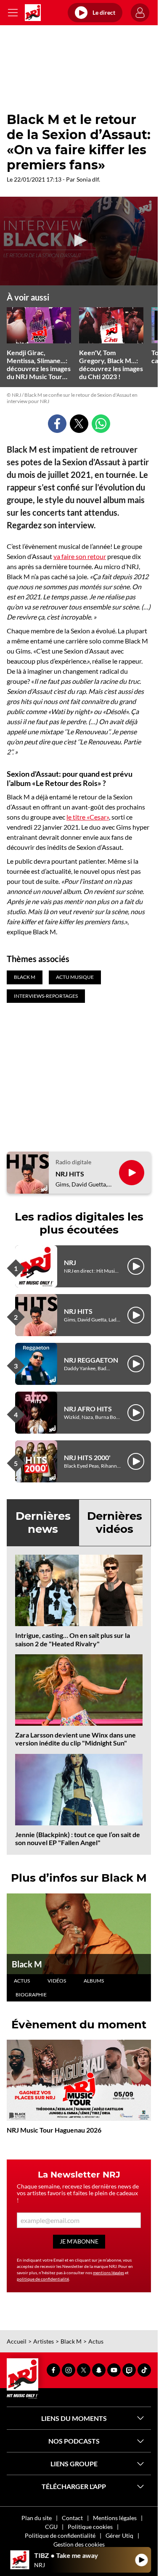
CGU (51, 2527)
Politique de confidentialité (60, 2535)
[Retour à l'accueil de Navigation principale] (33, 13)
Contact (72, 2518)
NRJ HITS (70, 1174)
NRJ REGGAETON (91, 1360)
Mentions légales (115, 2518)
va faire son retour (80, 556)
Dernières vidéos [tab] (115, 1523)
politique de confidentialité (43, 2279)
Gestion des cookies (79, 2544)
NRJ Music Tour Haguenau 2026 (54, 2130)
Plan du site (37, 2518)
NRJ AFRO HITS (88, 1409)
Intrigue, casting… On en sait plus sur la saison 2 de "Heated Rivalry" (73, 1639)
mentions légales (108, 2273)
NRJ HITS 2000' (87, 1457)
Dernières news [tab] (43, 1523)
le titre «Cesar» (88, 817)
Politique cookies (90, 2527)
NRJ (70, 1262)
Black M (27, 1964)
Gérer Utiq (119, 2535)
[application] (79, 241)
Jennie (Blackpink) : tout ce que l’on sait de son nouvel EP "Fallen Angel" (78, 1838)
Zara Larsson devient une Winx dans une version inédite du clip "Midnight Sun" (75, 1739)
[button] (79, 240)
